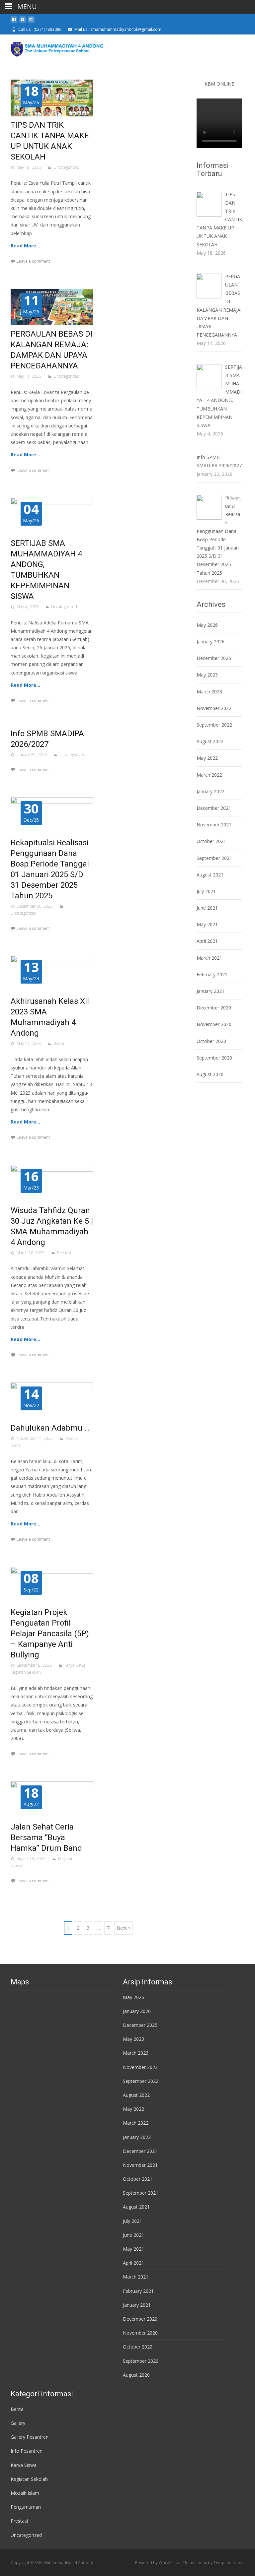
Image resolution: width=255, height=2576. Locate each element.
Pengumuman (26, 2507)
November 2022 (214, 708)
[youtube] (23, 22)
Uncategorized (66, 167)
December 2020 (214, 1008)
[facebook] (14, 22)
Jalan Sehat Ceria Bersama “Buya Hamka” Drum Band (46, 1837)
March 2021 (209, 958)
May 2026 (207, 625)
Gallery (18, 2423)
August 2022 (210, 741)
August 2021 (210, 875)
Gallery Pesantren (30, 2437)
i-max (202, 2563)
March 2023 (209, 692)
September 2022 (214, 725)
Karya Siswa (75, 1665)
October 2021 (211, 841)
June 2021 (207, 908)
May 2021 (207, 924)
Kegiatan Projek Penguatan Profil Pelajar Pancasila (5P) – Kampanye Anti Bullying (50, 1634)
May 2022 (207, 758)
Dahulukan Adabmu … (50, 1428)
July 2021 (206, 891)
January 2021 (211, 991)
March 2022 (209, 775)
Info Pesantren (27, 2451)
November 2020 (214, 1024)
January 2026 (211, 642)
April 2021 (207, 941)
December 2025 (214, 658)
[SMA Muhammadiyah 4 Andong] (52, 48)
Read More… (25, 246)
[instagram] (31, 22)
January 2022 (211, 791)
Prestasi (64, 1253)
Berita (59, 1043)
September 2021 (214, 858)
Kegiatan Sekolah (26, 1672)
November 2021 (214, 825)
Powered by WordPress (158, 2563)
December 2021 (214, 808)
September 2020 (214, 1058)
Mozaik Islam (25, 2493)
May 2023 (207, 675)
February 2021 (212, 974)
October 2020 (211, 1041)
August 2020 (210, 1074)
